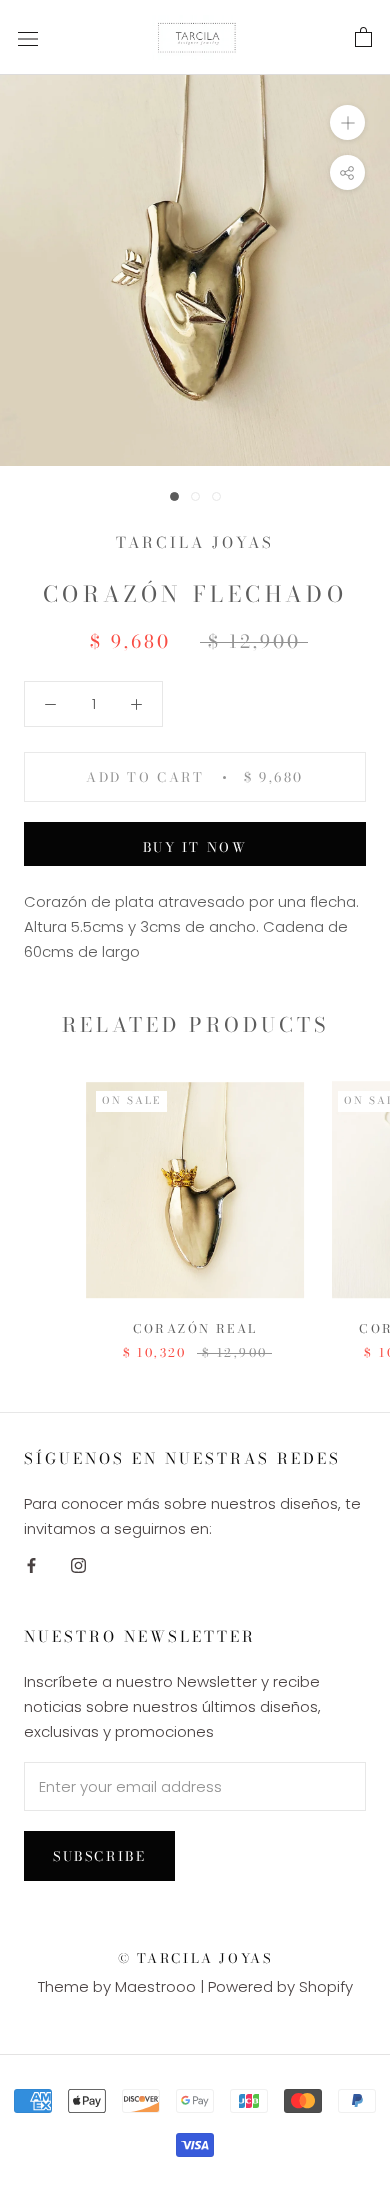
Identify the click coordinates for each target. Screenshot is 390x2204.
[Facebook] (31, 1565)
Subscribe (99, 1856)
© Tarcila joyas (195, 1958)
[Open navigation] (28, 38)
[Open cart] (363, 38)
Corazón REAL (195, 1328)
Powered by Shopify (280, 1986)
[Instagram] (78, 1565)
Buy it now (195, 847)
